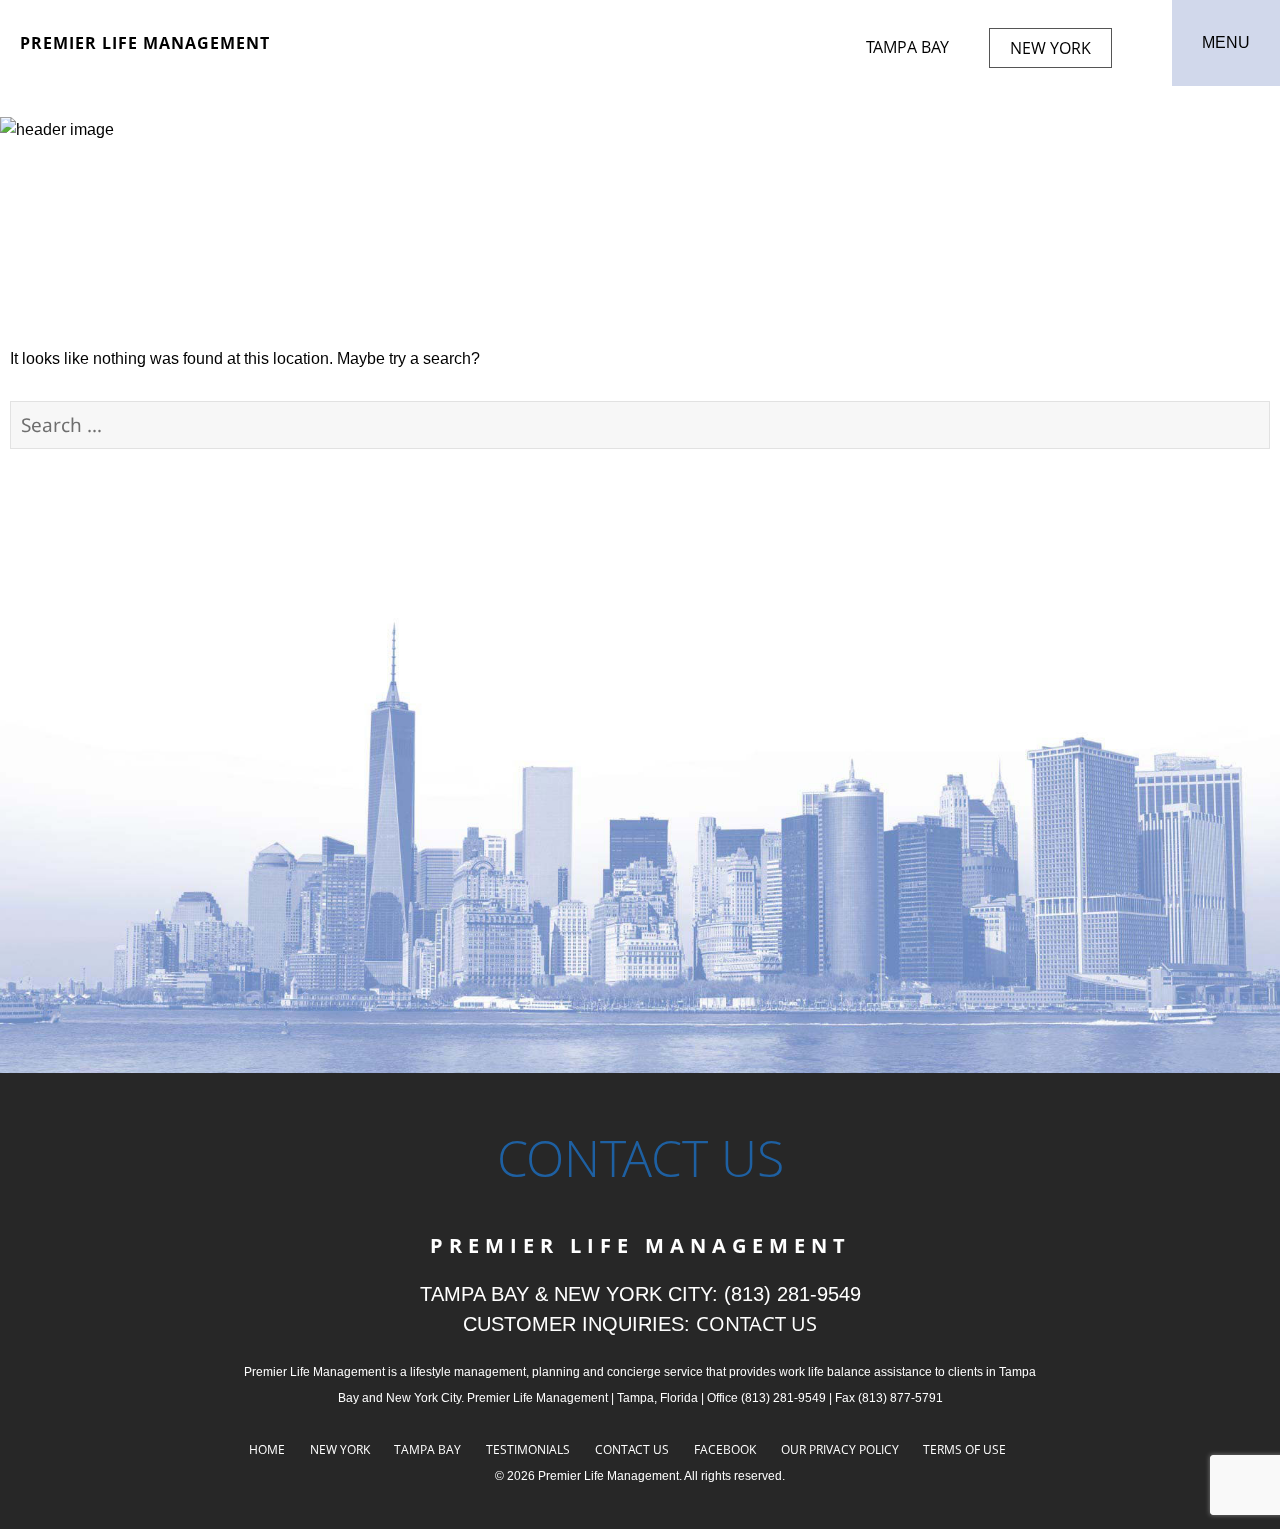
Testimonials (528, 1449)
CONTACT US (756, 1323)
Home (267, 1449)
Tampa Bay (907, 47)
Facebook (725, 1449)
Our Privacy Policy (840, 1449)
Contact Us (632, 1449)
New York (1050, 48)
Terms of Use (964, 1449)
